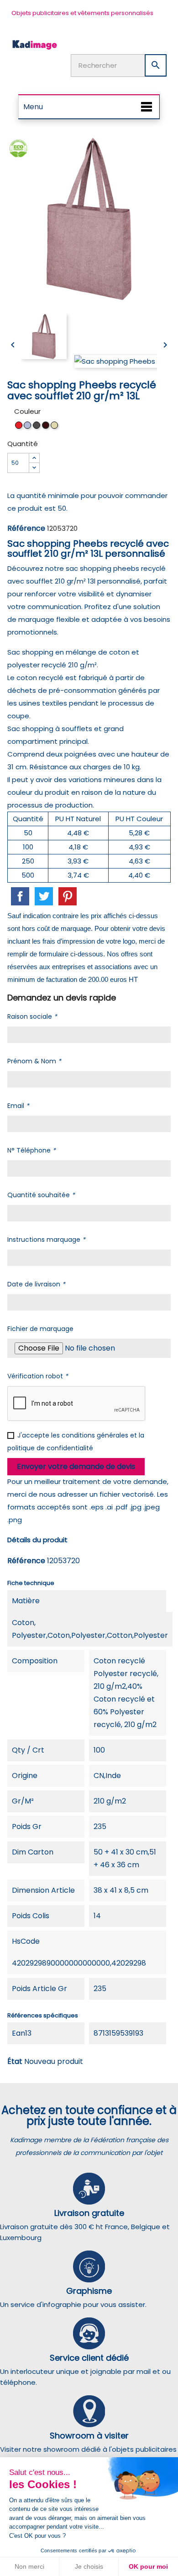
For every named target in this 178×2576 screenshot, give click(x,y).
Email (18, 1106)
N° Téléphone (31, 1150)
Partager (20, 896)
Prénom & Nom (34, 1061)
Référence (26, 528)
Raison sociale (32, 1016)
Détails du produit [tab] (37, 1540)
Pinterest (68, 896)
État (15, 2061)
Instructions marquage (46, 1240)
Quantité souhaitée (41, 1195)
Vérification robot (38, 1376)
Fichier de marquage (40, 1329)
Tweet (44, 896)
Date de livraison (36, 1284)
